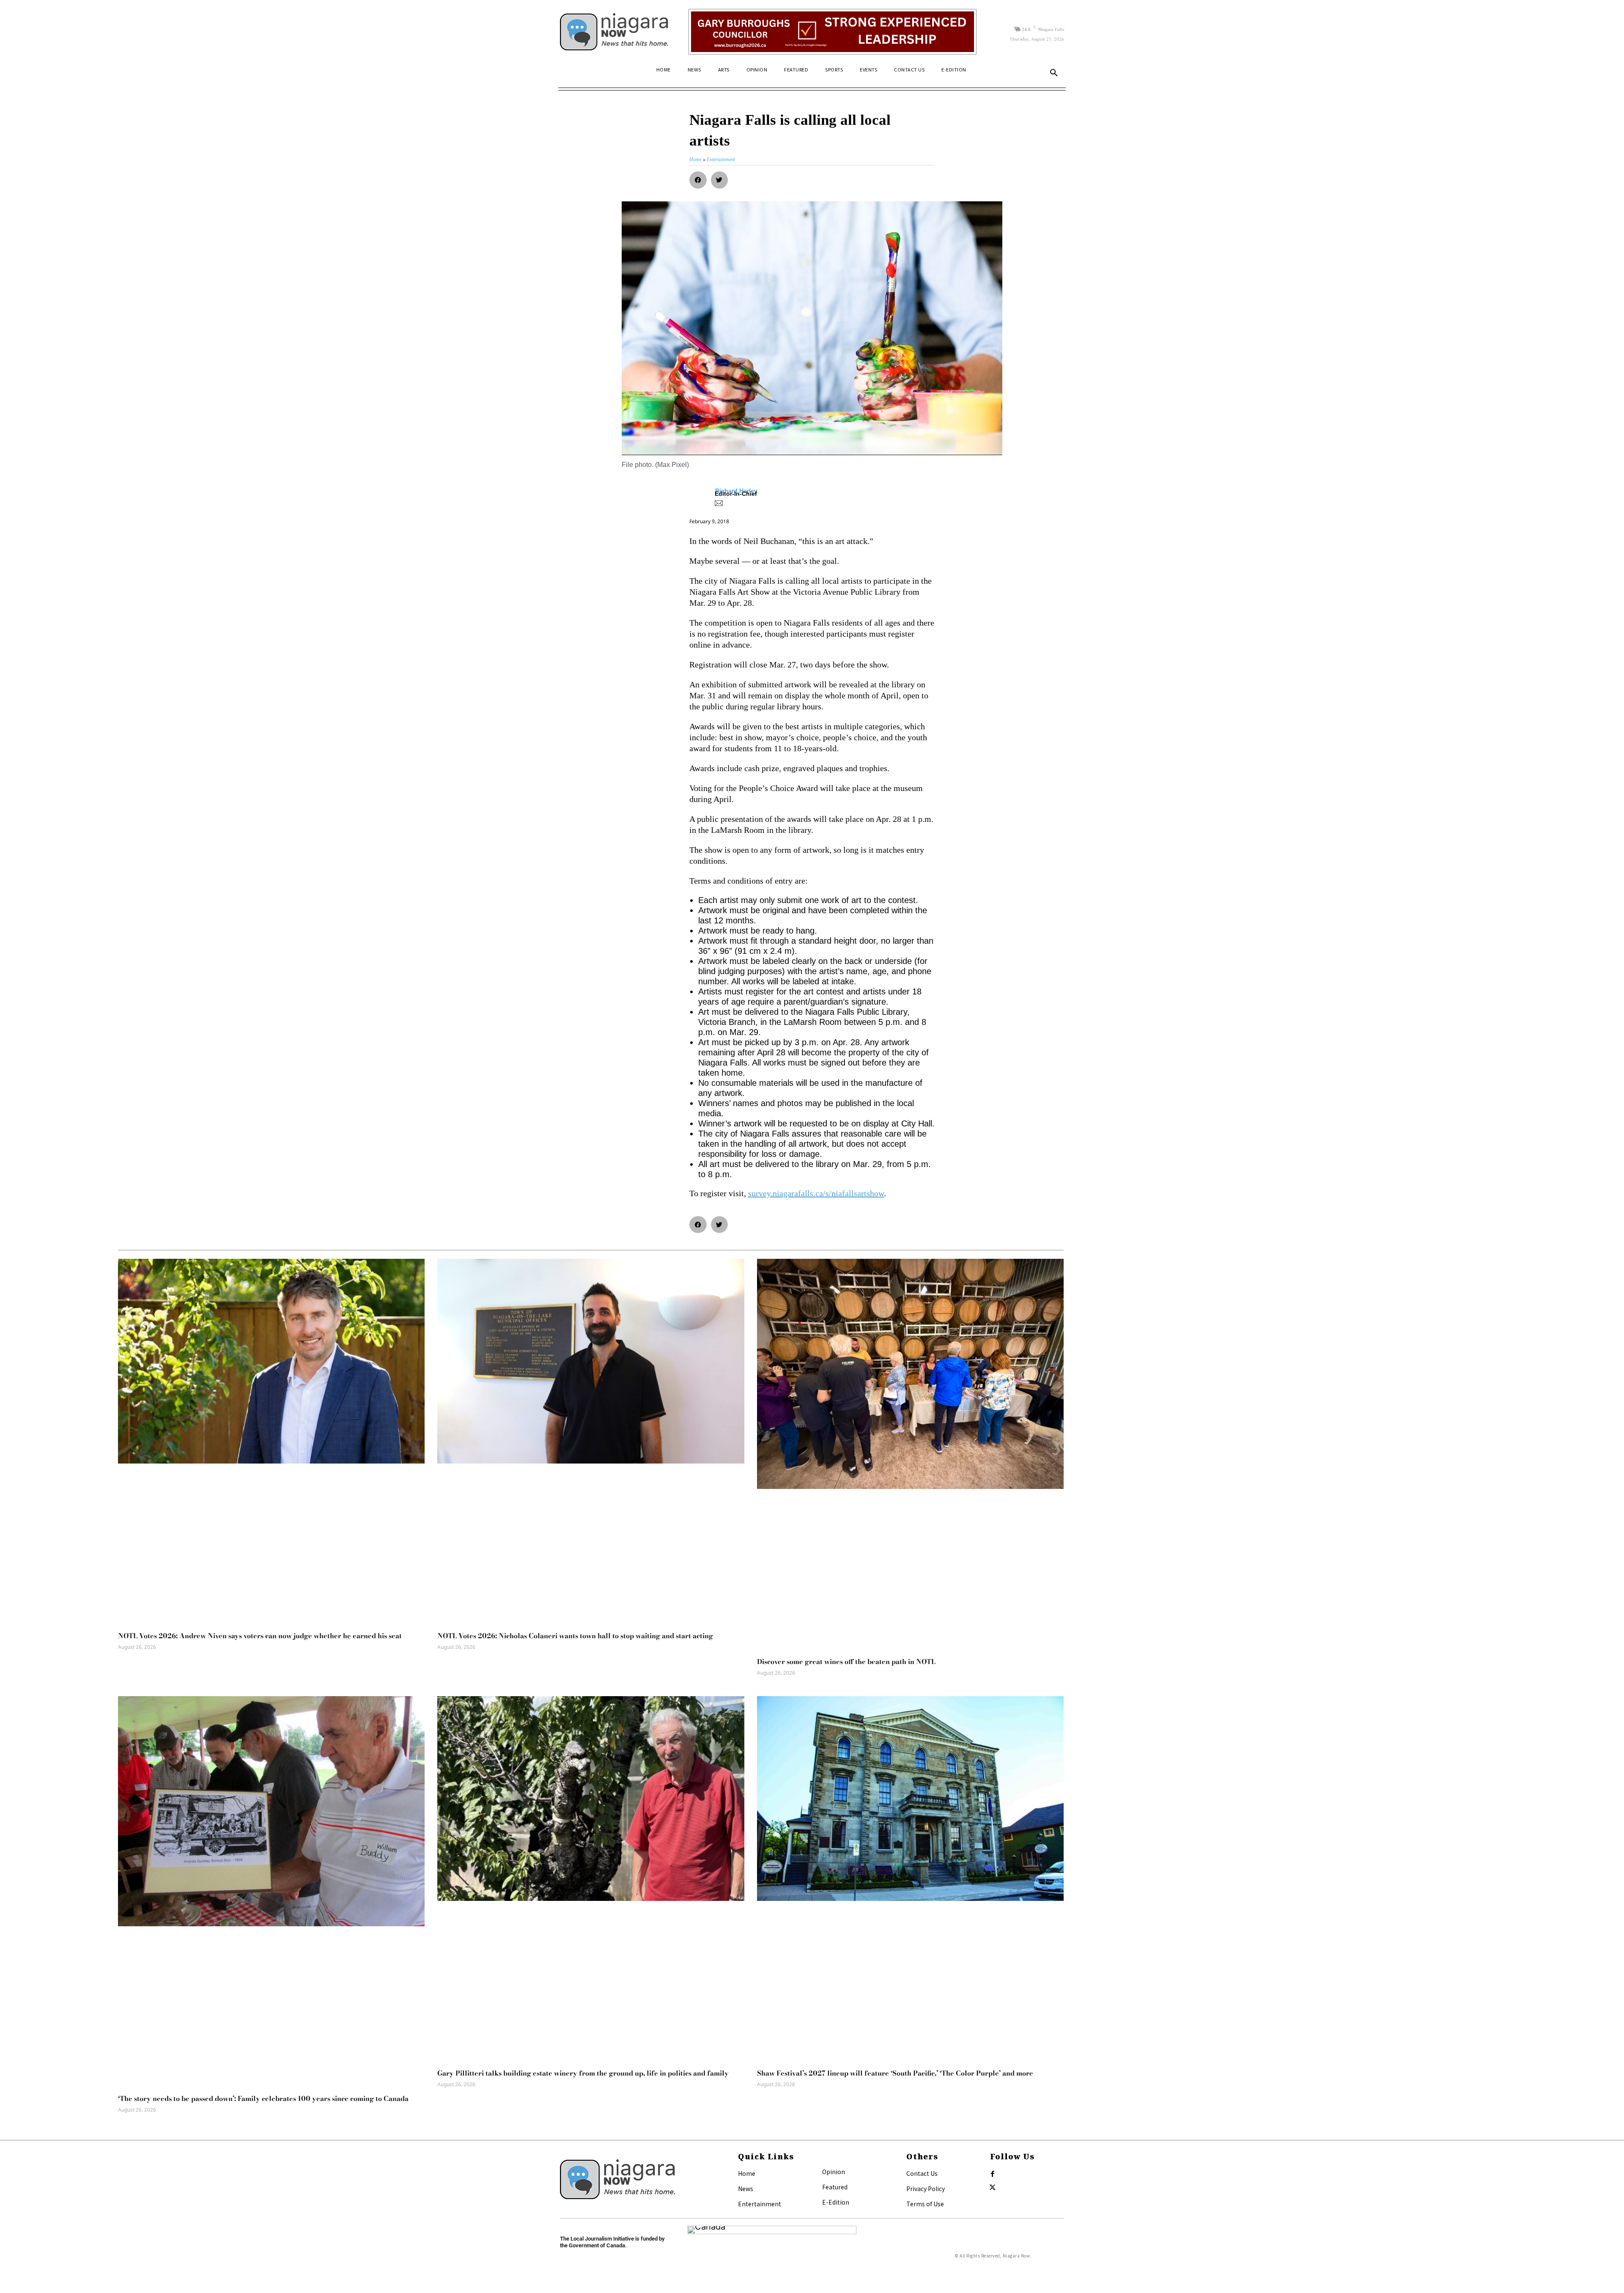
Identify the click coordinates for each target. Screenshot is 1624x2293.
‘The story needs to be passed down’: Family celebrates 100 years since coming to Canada (263, 2098)
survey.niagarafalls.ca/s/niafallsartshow (816, 1193)
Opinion (834, 2172)
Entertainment (760, 2204)
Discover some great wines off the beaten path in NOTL (846, 1661)
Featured (835, 2187)
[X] (993, 2188)
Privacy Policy (926, 2189)
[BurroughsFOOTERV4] (833, 32)
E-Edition (836, 2202)
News (746, 2189)
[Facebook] (993, 2174)
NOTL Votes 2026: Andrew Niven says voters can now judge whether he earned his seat (260, 1636)
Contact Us (922, 2173)
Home (747, 2173)
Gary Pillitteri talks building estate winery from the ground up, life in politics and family (583, 2073)
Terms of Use (925, 2204)
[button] (1054, 73)
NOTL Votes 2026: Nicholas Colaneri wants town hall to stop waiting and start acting (575, 1636)
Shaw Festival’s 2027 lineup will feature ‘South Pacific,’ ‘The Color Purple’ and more (895, 2073)
